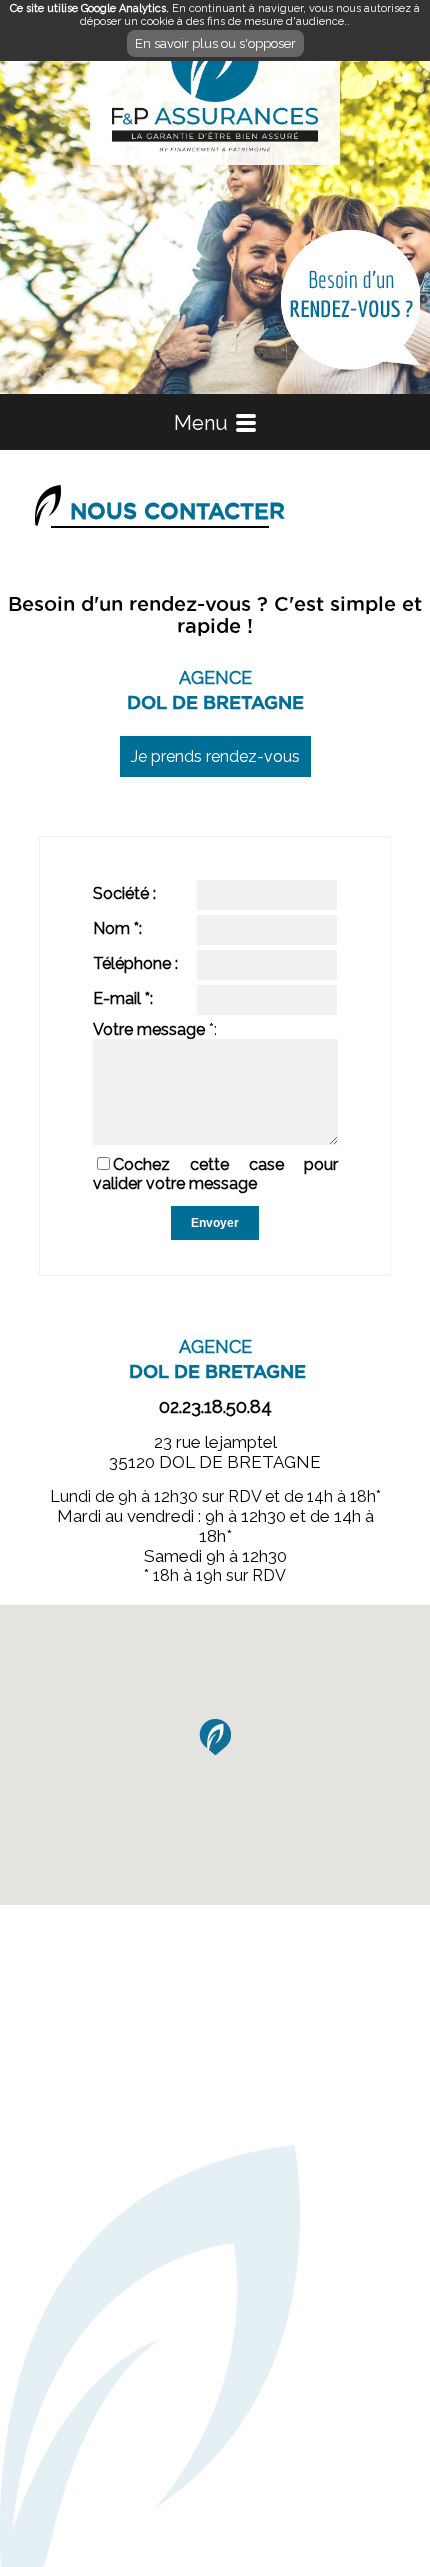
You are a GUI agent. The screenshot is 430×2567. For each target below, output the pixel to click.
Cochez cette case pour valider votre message (215, 1174)
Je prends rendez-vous (215, 756)
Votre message (149, 1029)
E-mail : (123, 998)
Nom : (117, 928)
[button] (215, 1736)
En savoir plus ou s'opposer (215, 43)
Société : (124, 893)
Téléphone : (135, 963)
